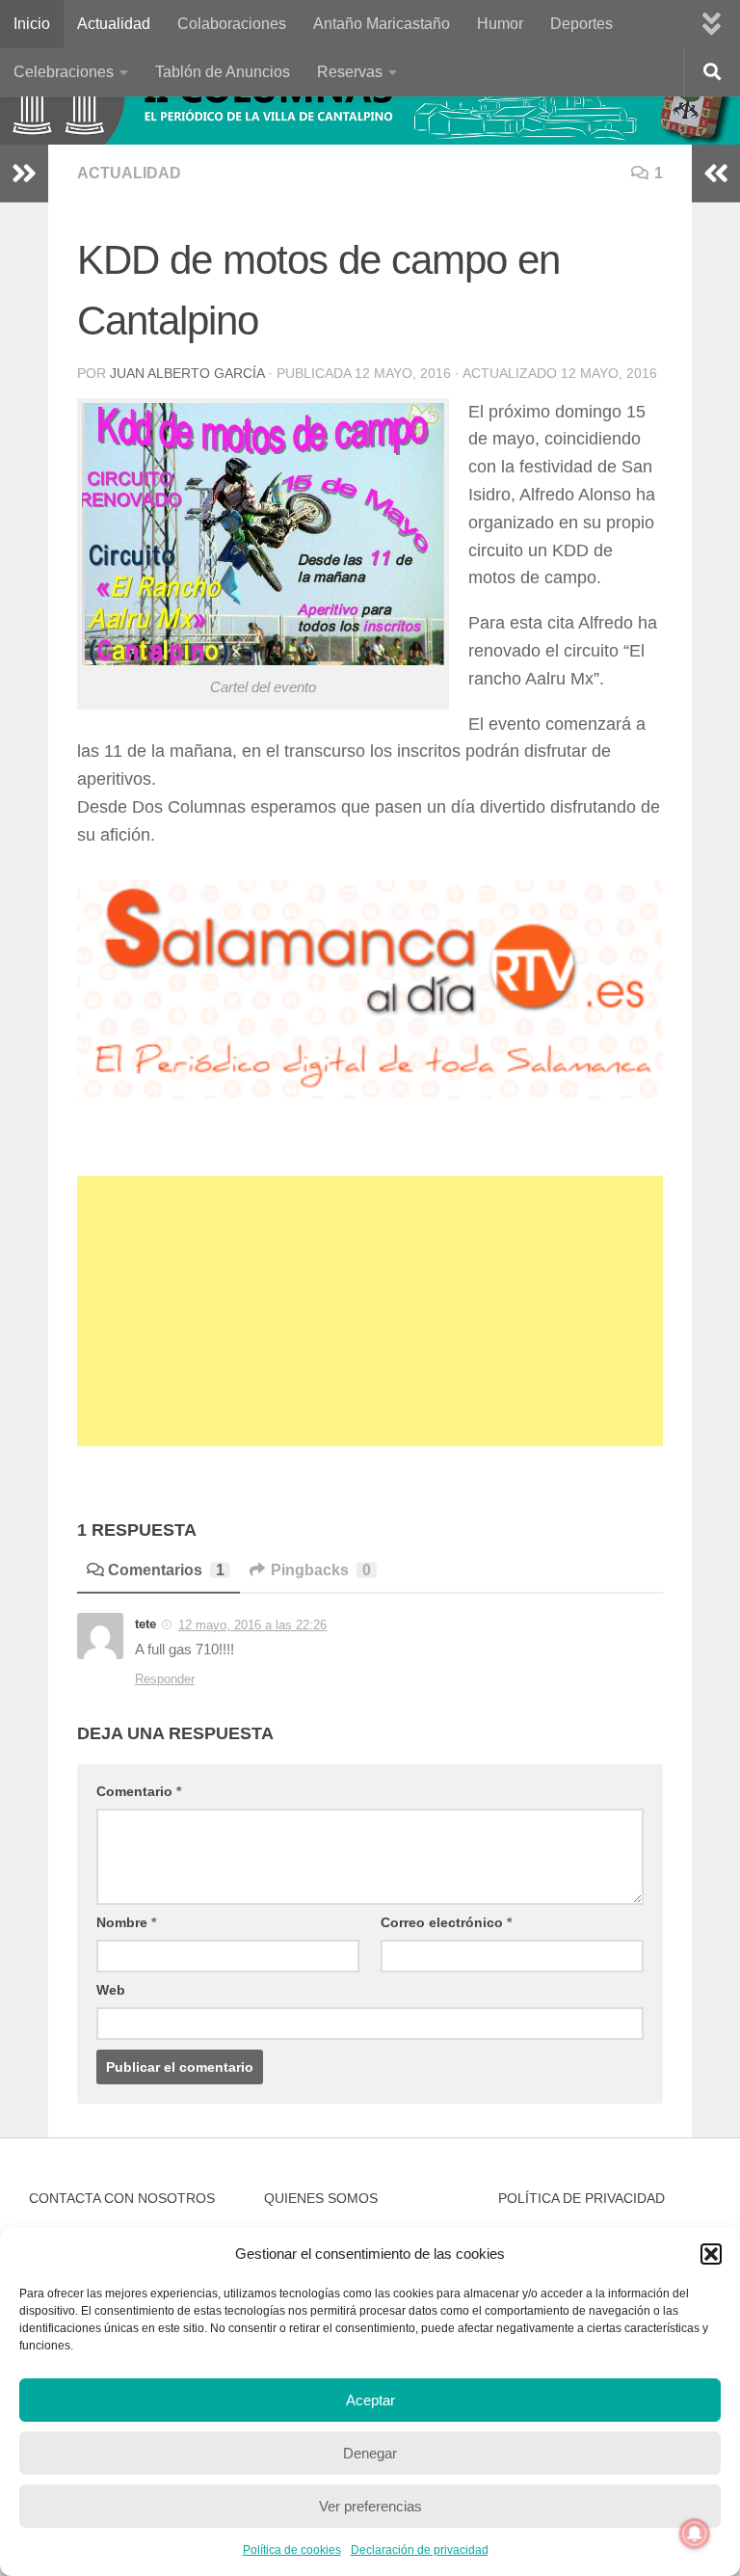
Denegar (370, 2453)
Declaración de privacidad (420, 2550)
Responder (165, 1679)
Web (111, 1990)
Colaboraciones (232, 24)
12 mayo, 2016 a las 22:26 (252, 1625)
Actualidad (114, 24)
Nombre (126, 1922)
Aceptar (370, 2400)
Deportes (581, 24)
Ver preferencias (370, 2506)
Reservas (350, 72)
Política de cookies (292, 2550)
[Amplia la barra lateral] (24, 174)
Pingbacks (321, 1570)
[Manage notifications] (695, 2534)
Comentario (139, 1791)
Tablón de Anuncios (223, 72)
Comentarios (166, 1570)
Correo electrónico (446, 1922)
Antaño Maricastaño (382, 24)
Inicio (32, 24)
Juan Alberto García (187, 373)
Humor (500, 24)
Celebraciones (64, 72)
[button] (711, 2254)
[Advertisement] (370, 1311)
